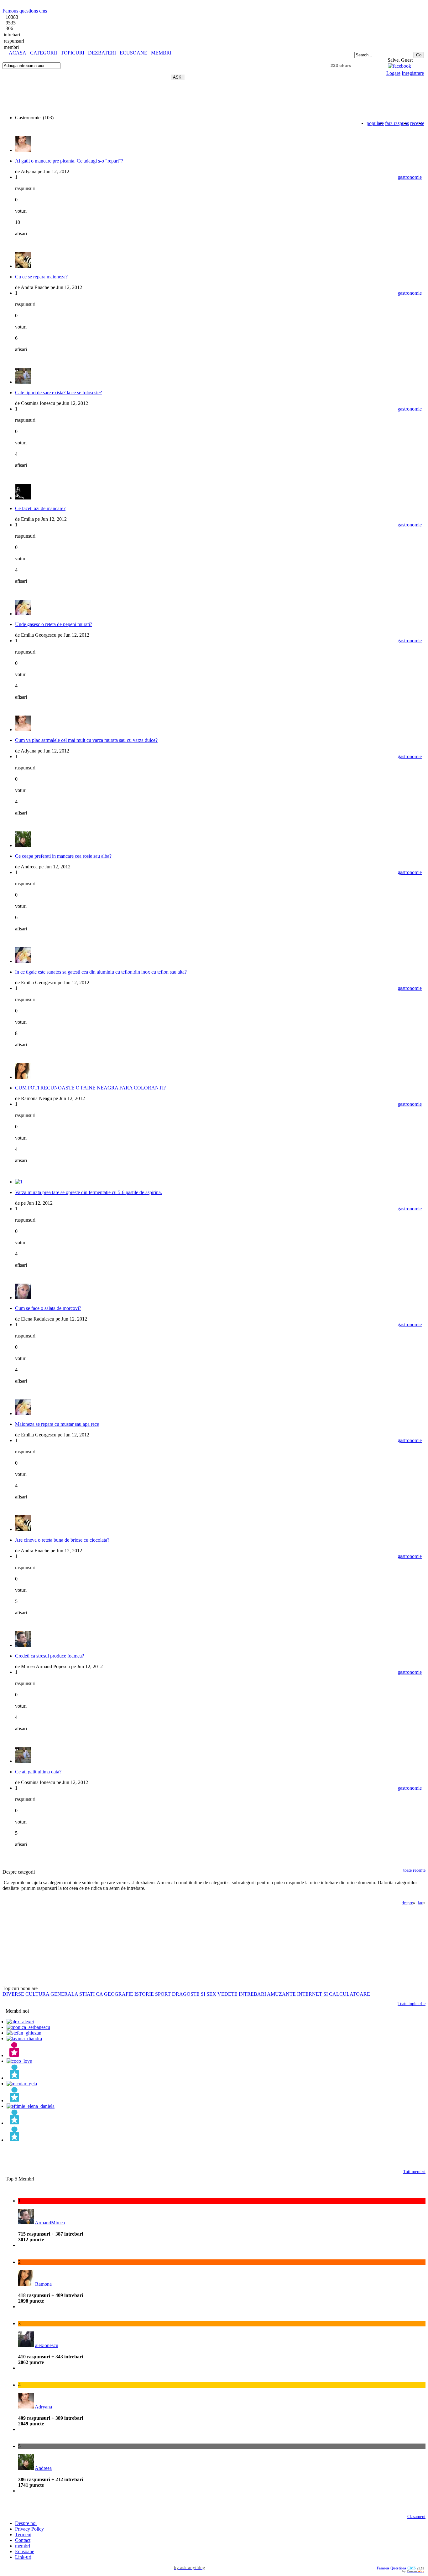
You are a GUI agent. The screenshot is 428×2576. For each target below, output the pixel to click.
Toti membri (414, 2172)
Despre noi (26, 2523)
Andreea (43, 2468)
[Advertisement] (76, 58)
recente (417, 123)
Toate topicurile (412, 2004)
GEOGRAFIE (119, 1994)
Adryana (43, 2407)
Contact (23, 2540)
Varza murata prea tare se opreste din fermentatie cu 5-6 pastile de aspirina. (89, 1192)
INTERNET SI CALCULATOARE (334, 1994)
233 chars (341, 65)
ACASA (18, 53)
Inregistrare (413, 73)
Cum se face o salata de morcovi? (48, 1308)
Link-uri (23, 2557)
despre (407, 1903)
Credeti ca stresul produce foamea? (50, 1656)
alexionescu (47, 2345)
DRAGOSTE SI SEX (194, 1994)
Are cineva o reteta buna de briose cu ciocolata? (62, 1540)
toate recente (414, 1870)
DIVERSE (13, 1994)
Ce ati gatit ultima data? (38, 1772)
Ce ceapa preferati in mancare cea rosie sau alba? (63, 856)
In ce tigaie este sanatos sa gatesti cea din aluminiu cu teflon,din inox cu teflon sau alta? (101, 972)
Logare (393, 73)
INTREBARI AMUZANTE (267, 1994)
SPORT (163, 1994)
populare (375, 123)
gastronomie (410, 177)
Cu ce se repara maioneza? (41, 277)
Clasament (416, 2517)
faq (420, 1903)
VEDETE (227, 1994)
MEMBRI (161, 53)
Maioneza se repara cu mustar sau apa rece (57, 1424)
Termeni (23, 2535)
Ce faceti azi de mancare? (40, 508)
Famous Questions (391, 2568)
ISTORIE (144, 1994)
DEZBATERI (102, 53)
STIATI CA (91, 1994)
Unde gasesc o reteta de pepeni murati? (54, 624)
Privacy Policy (29, 2529)
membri (23, 2546)
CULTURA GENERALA (52, 1994)
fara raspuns (397, 123)
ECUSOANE (133, 53)
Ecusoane (25, 2551)
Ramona (43, 2284)
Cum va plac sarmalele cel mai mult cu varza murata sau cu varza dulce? (86, 740)
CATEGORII (44, 53)
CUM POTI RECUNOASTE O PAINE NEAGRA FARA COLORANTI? (90, 1088)
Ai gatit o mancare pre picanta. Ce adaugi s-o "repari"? (69, 161)
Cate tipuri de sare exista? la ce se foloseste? (58, 393)
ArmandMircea (50, 2223)
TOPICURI (73, 53)
